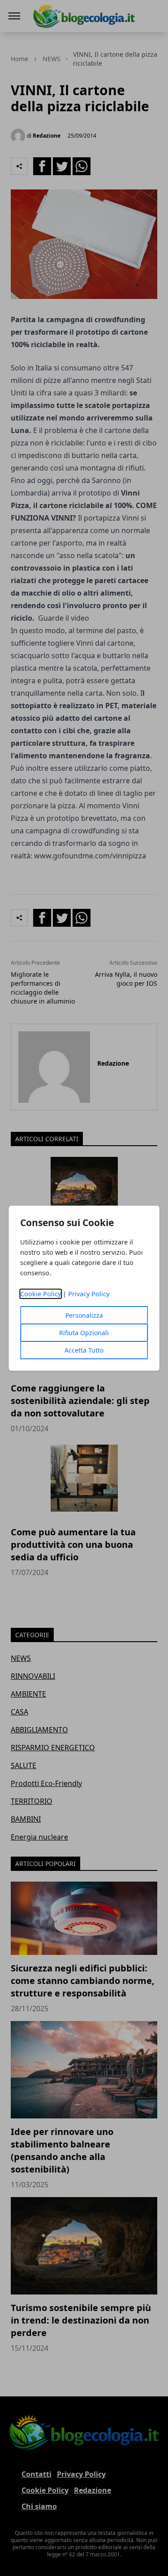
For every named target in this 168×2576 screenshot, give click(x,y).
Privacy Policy (89, 1294)
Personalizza (84, 1315)
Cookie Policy (41, 1294)
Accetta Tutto (84, 1350)
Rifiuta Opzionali (84, 1333)
